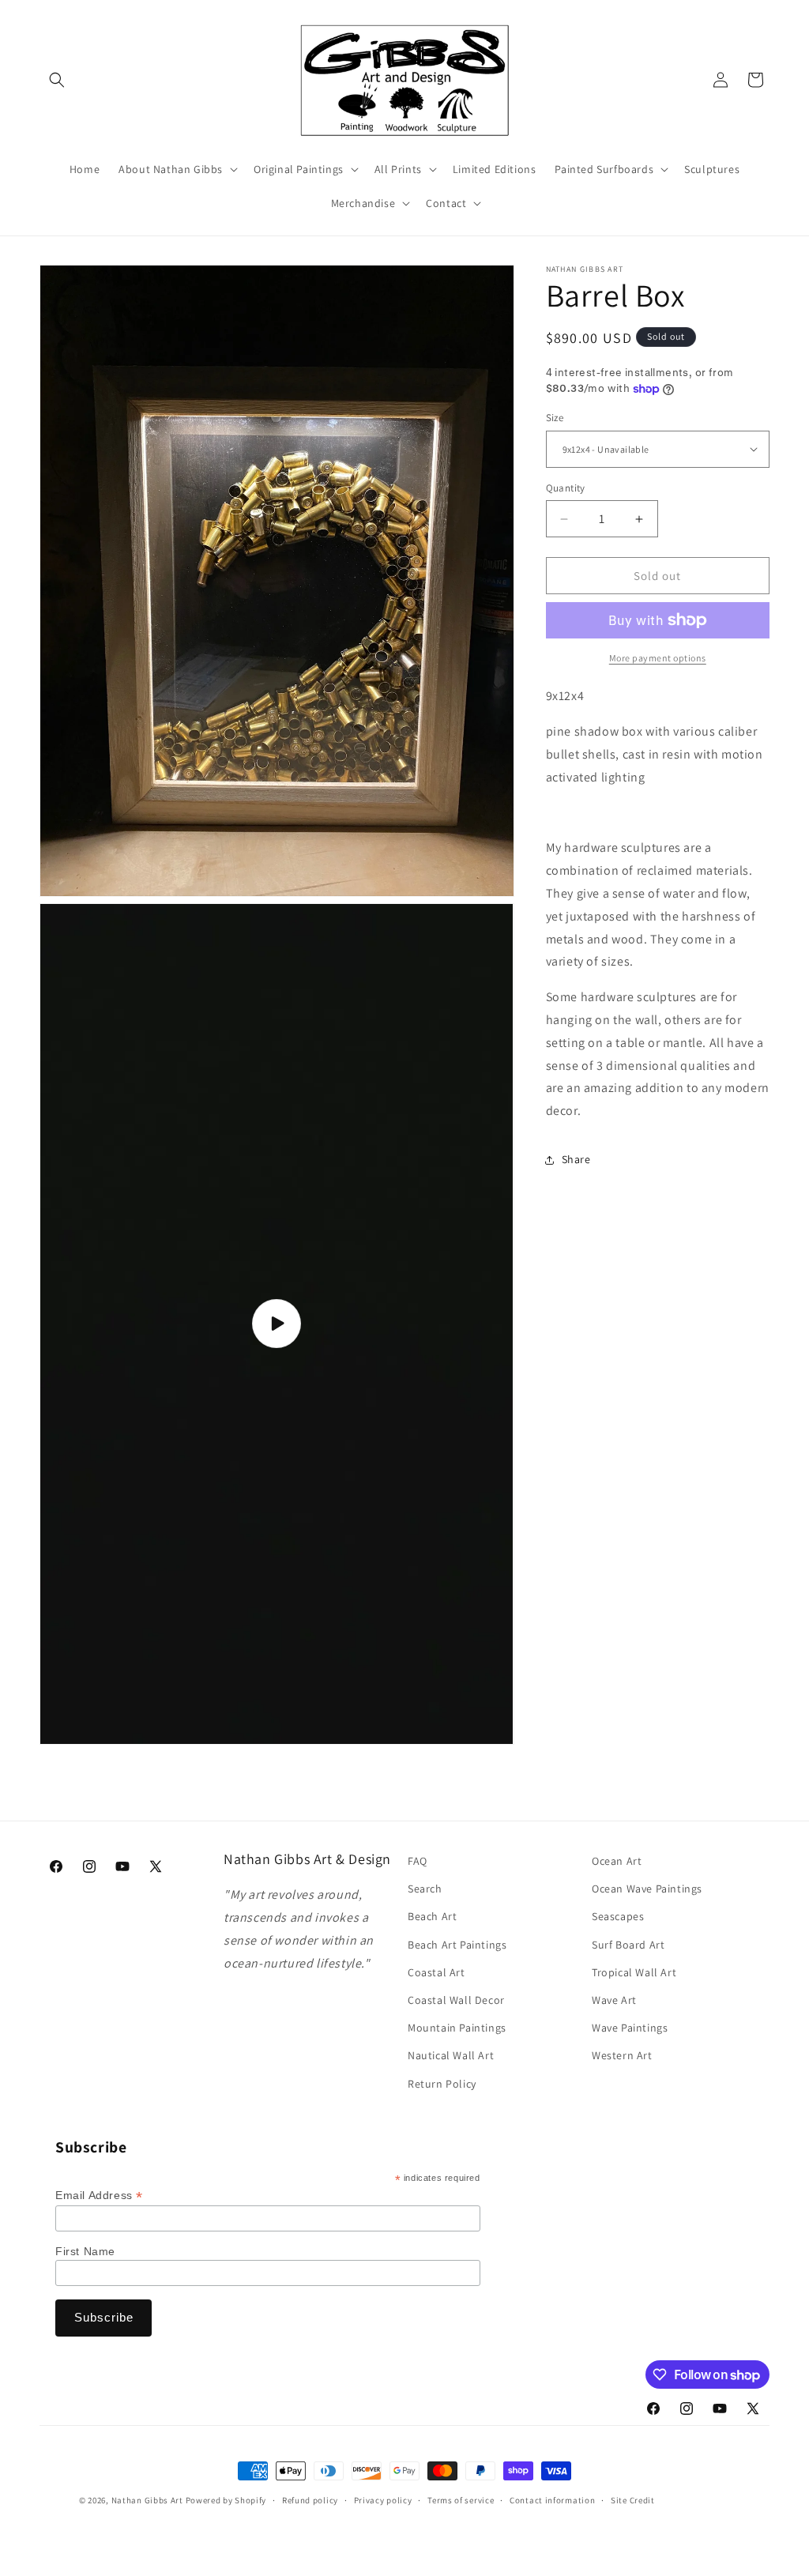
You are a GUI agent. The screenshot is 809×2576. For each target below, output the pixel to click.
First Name (85, 2251)
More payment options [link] (658, 658)
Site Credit (633, 2500)
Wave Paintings (630, 2028)
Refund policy (310, 2500)
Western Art (622, 2055)
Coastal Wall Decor (456, 2000)
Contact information (552, 2500)
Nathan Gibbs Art (147, 2500)
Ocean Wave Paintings (647, 1889)
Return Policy (442, 2084)
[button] (57, 80)
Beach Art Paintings (457, 1945)
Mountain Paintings (457, 2028)
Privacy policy (383, 2500)
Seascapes (618, 1916)
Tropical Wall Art (634, 1972)
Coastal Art (436, 1972)
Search (425, 1889)
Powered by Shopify (226, 2500)
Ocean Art (617, 1861)
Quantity (566, 488)
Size (555, 418)
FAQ (418, 1861)
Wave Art (614, 2000)
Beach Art (432, 1916)
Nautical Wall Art (451, 2055)
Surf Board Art (628, 1945)
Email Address (99, 2196)
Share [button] (576, 1159)
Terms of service (461, 2500)
